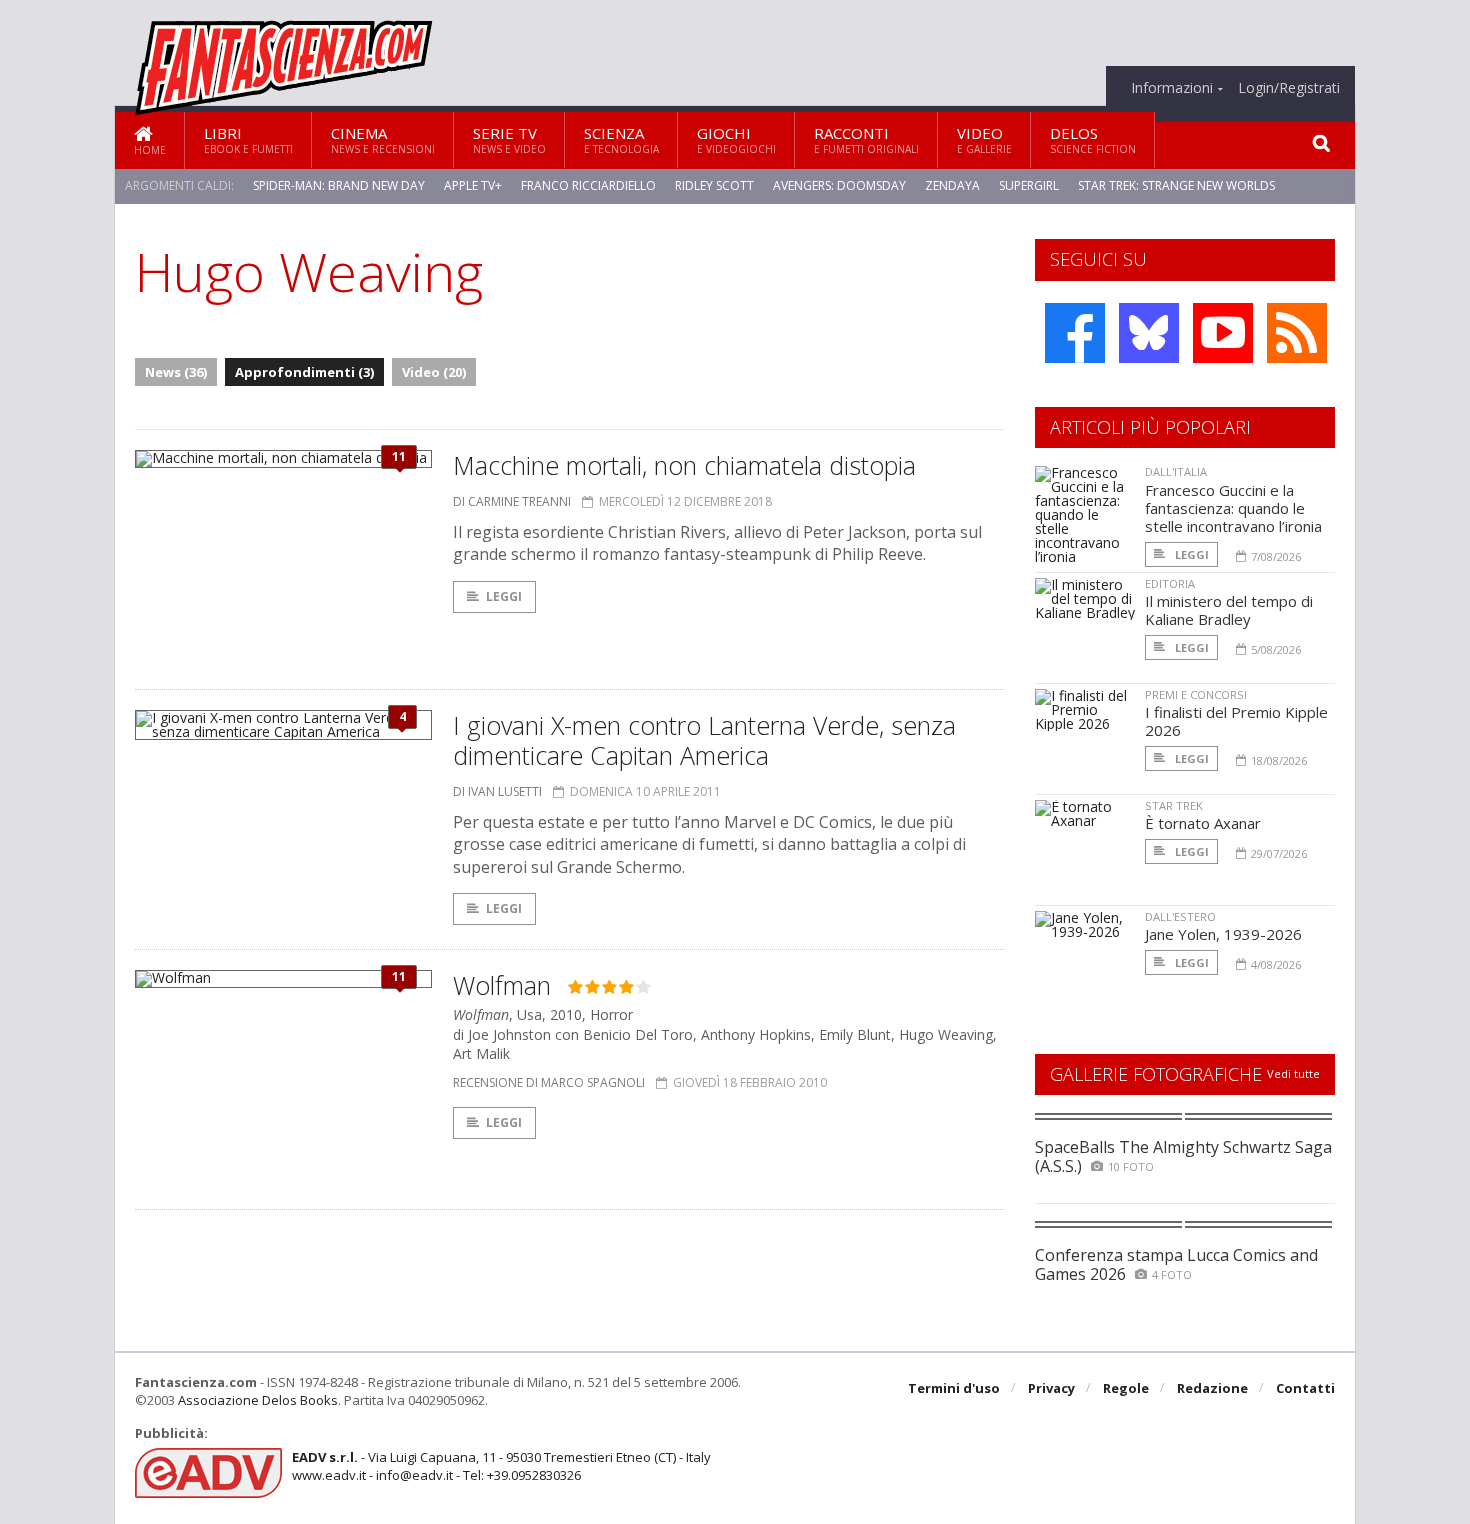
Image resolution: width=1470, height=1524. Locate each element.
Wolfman (502, 985)
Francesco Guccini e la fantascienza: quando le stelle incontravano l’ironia (1233, 508)
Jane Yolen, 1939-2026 (1223, 934)
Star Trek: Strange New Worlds (1176, 185)
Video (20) (434, 372)
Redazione (1212, 1388)
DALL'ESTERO (1180, 916)
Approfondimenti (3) (304, 372)
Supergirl (1029, 185)
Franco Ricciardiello (588, 185)
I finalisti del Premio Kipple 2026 (1236, 721)
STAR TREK (1174, 805)
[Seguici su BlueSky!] (1149, 333)
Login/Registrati (1289, 88)
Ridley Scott (714, 185)
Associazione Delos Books (258, 1400)
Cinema (383, 139)
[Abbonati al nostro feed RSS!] (1297, 333)
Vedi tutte (1293, 1073)
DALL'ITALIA (1176, 471)
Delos (1093, 139)
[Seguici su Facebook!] (1075, 333)
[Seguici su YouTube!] (1223, 333)
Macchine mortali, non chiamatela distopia (684, 465)
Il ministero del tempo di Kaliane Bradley (1229, 610)
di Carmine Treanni (512, 501)
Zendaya (952, 185)
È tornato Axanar (1203, 823)
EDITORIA (1170, 583)
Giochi (736, 139)
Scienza (621, 139)
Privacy (1051, 1388)
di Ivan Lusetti (497, 791)
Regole (1126, 1388)
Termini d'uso (954, 1388)
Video (984, 139)
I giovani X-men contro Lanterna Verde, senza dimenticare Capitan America (704, 740)
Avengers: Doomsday (839, 185)
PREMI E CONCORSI (1196, 694)
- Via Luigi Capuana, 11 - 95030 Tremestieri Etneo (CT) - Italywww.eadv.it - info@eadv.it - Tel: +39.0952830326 (501, 1466)
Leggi (504, 596)
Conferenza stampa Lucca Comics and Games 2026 (1176, 1264)
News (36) (176, 372)
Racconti (866, 139)
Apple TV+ (473, 185)
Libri (248, 139)
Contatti (1305, 1388)
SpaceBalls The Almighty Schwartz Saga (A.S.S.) (1183, 1156)
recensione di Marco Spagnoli (549, 1082)
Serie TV (509, 139)
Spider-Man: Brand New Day (339, 185)
